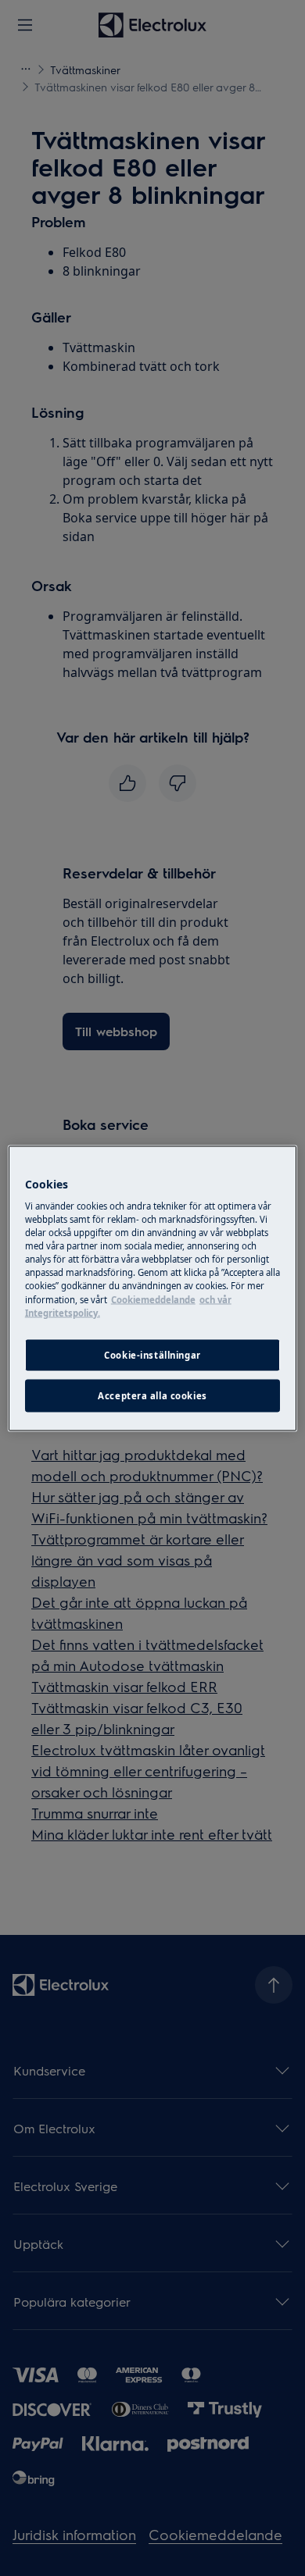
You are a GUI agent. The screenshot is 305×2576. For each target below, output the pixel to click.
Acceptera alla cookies (152, 1395)
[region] (153, 1288)
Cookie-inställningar (152, 1354)
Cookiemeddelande (153, 1299)
